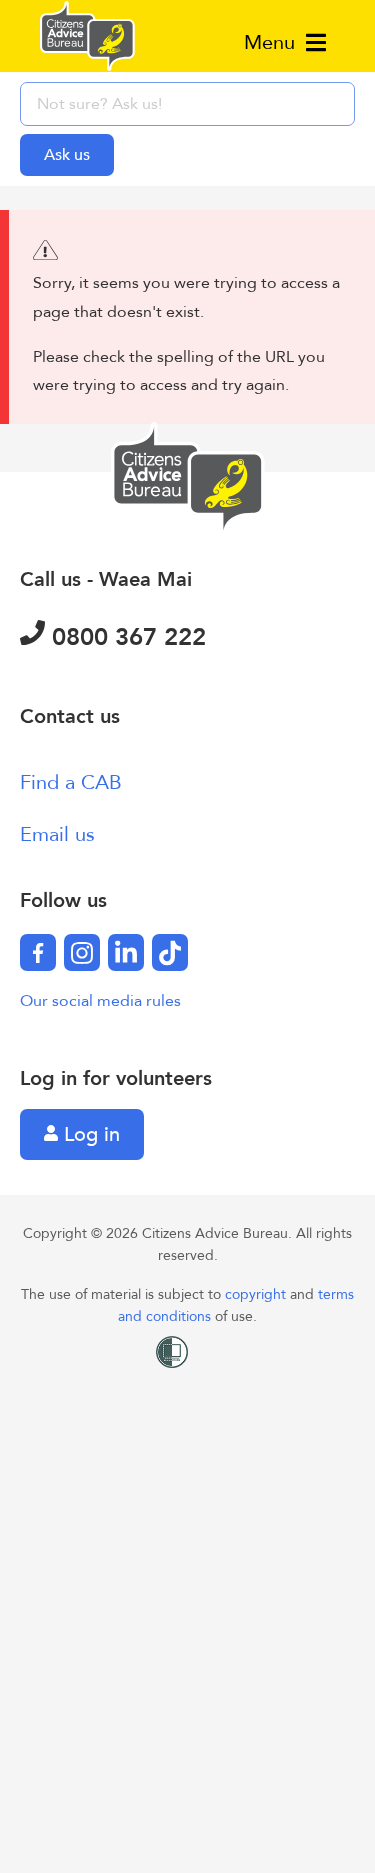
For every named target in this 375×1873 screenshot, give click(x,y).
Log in (89, 1134)
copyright (257, 1294)
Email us (57, 834)
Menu (272, 42)
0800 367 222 (125, 637)
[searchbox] (187, 104)
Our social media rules (100, 1001)
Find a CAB (71, 782)
